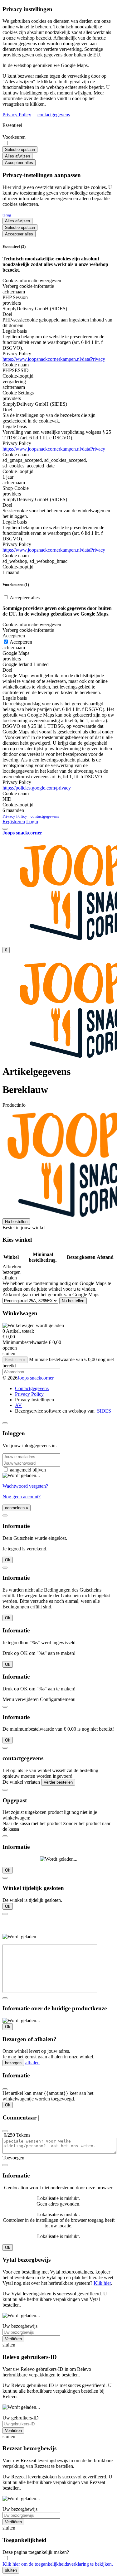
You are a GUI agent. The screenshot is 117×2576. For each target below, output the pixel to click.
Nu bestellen (16, 1222)
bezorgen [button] (12, 1272)
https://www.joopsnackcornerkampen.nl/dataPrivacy (54, 359)
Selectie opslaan (20, 150)
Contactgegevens (32, 1388)
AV (18, 1405)
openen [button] (10, 1348)
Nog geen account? (22, 1497)
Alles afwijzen (17, 156)
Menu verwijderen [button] (21, 1699)
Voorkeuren (14, 137)
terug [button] (7, 215)
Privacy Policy (17, 115)
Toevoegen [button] (13, 2158)
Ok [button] (8, 1560)
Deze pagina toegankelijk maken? (36, 2552)
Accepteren (20, 642)
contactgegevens (54, 115)
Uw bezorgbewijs (20, 2326)
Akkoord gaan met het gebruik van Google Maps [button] (51, 1295)
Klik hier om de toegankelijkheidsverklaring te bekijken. (58, 2564)
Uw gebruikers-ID (21, 2418)
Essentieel (12, 125)
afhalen (32, 2063)
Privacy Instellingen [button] (34, 1400)
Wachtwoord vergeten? (25, 1486)
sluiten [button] (9, 1353)
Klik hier (102, 2283)
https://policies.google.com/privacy (37, 788)
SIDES (104, 1411)
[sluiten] (5, 1423)
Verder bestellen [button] (58, 1782)
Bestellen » (15, 1360)
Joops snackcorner (36, 1378)
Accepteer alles (19, 163)
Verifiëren (13, 2339)
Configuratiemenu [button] (58, 1699)
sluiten (11, 2570)
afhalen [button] (10, 1278)
